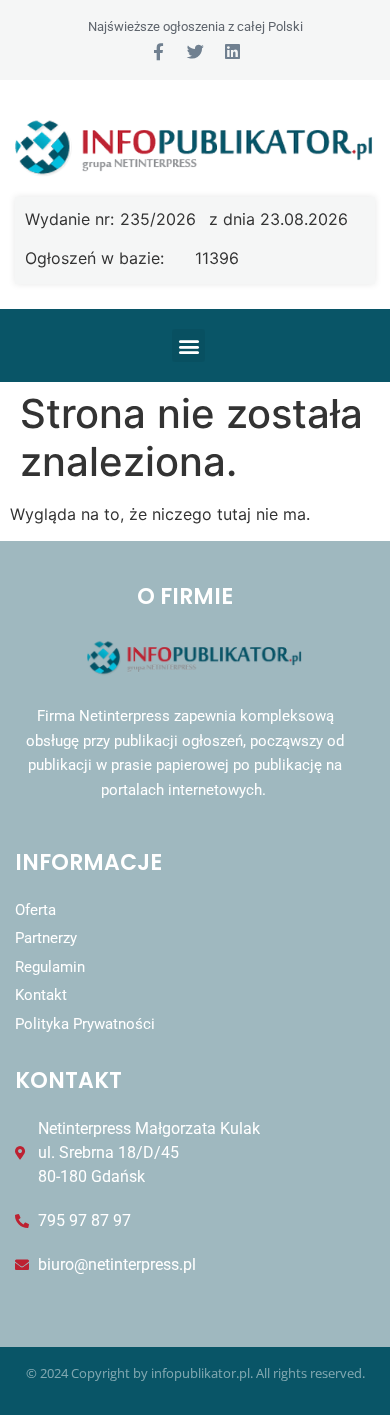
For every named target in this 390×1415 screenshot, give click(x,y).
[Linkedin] (232, 51)
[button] (188, 345)
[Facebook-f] (158, 51)
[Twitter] (195, 51)
